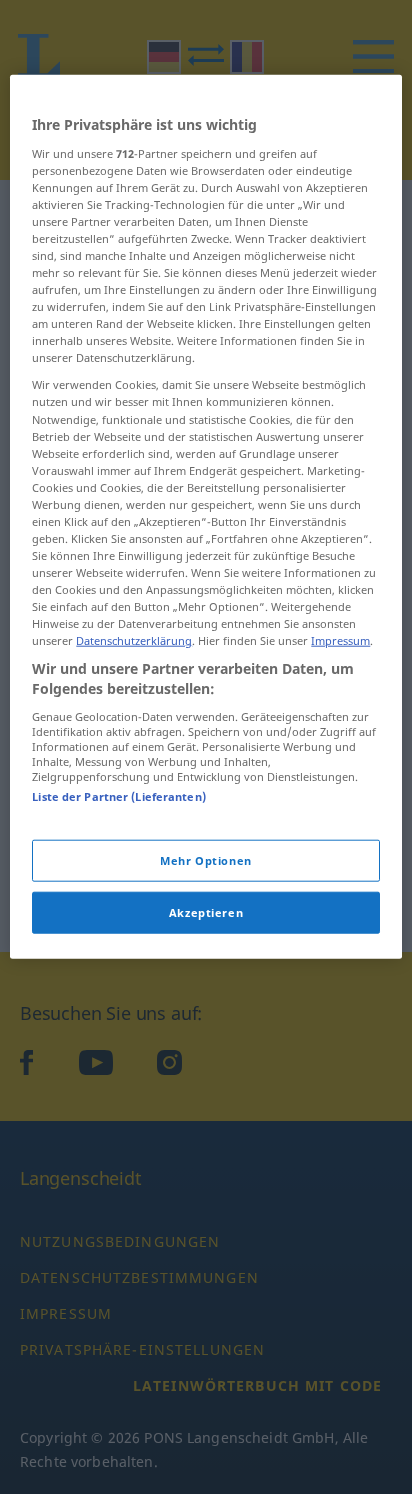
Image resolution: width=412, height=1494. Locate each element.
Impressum (340, 640)
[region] (205, 517)
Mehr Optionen (205, 860)
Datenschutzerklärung (134, 640)
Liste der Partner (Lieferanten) (119, 795)
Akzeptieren (206, 912)
